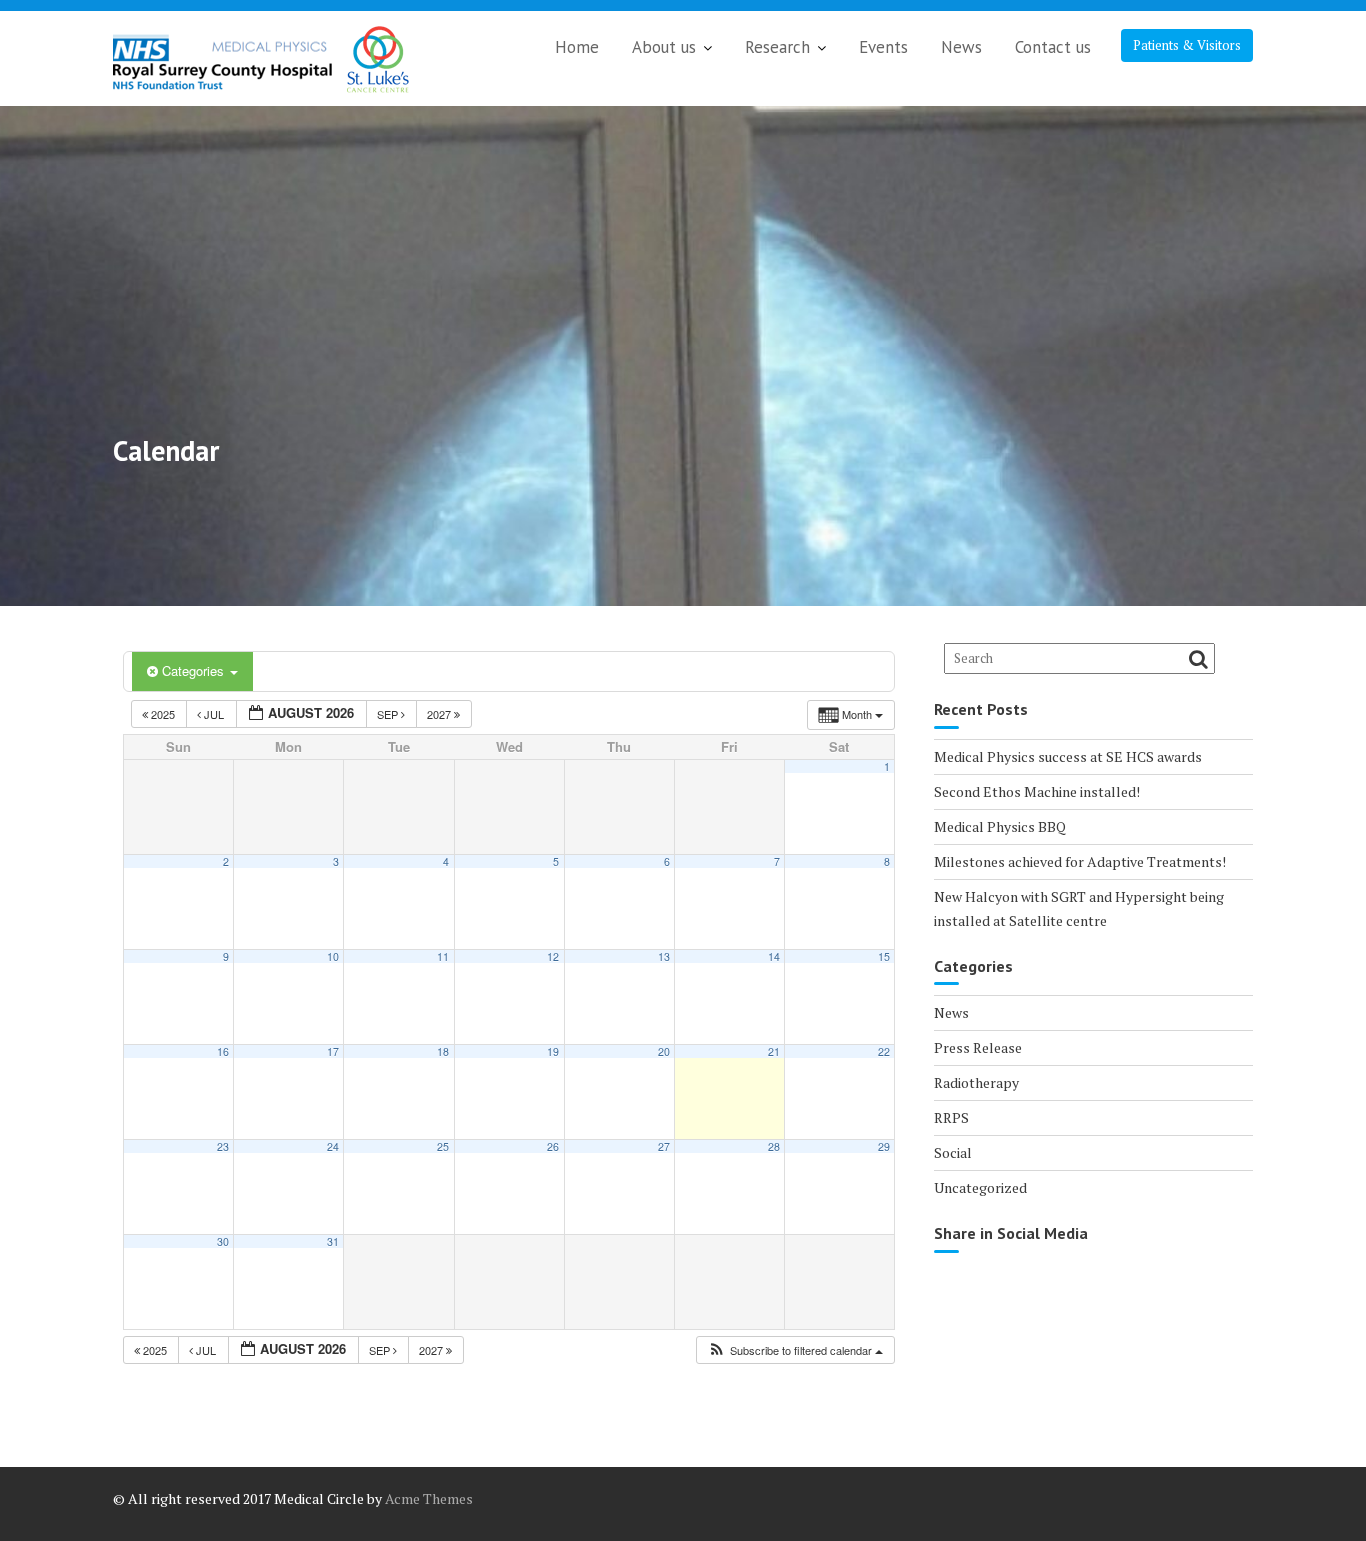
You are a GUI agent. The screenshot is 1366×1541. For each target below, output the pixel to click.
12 (553, 956)
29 (884, 1146)
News (961, 47)
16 (223, 1051)
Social (953, 1152)
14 (774, 956)
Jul (214, 714)
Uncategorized (980, 1187)
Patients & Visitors (1187, 45)
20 (664, 1051)
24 (333, 1146)
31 (333, 1241)
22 (884, 1051)
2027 (440, 714)
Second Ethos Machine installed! (1037, 791)
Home (577, 47)
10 (333, 956)
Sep (389, 714)
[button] (795, 1350)
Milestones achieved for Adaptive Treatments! (1080, 861)
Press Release (978, 1047)
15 (884, 956)
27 (664, 1146)
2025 (163, 714)
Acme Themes (429, 1498)
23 (223, 1146)
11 (443, 956)
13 (664, 956)
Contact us (1053, 47)
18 (443, 1051)
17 (333, 1051)
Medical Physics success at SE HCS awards (1068, 756)
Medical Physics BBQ (1000, 826)
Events (883, 47)
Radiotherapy (976, 1082)
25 (443, 1146)
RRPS (951, 1117)
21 (774, 1051)
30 (223, 1241)
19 (553, 1051)
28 (774, 1146)
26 (553, 1146)
